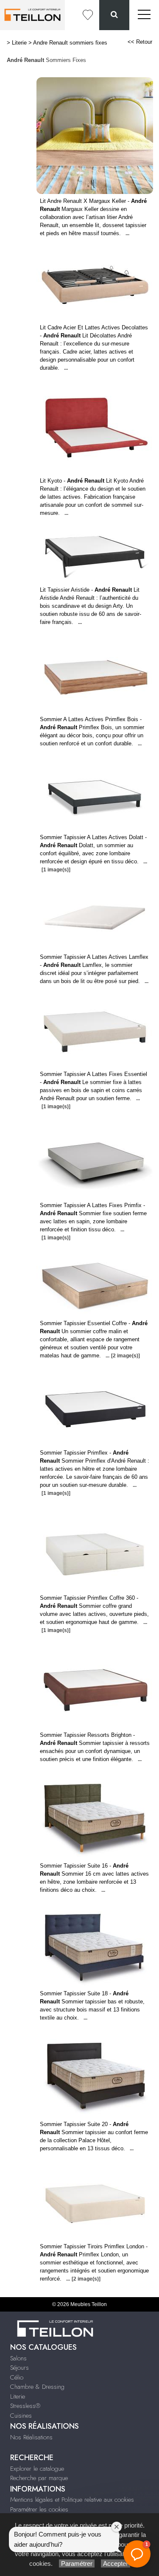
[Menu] (144, 15)
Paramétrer (77, 2563)
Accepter (116, 2563)
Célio (17, 2377)
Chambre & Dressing (37, 2387)
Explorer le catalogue (37, 2469)
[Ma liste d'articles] (88, 15)
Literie (19, 43)
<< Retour (140, 42)
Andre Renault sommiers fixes (70, 43)
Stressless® (25, 2406)
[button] (137, 2554)
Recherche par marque (39, 2478)
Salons (18, 2358)
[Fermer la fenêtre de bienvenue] (117, 2527)
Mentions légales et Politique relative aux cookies (72, 2500)
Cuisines (21, 2416)
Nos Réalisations (31, 2437)
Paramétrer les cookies (39, 2509)
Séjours (20, 2368)
